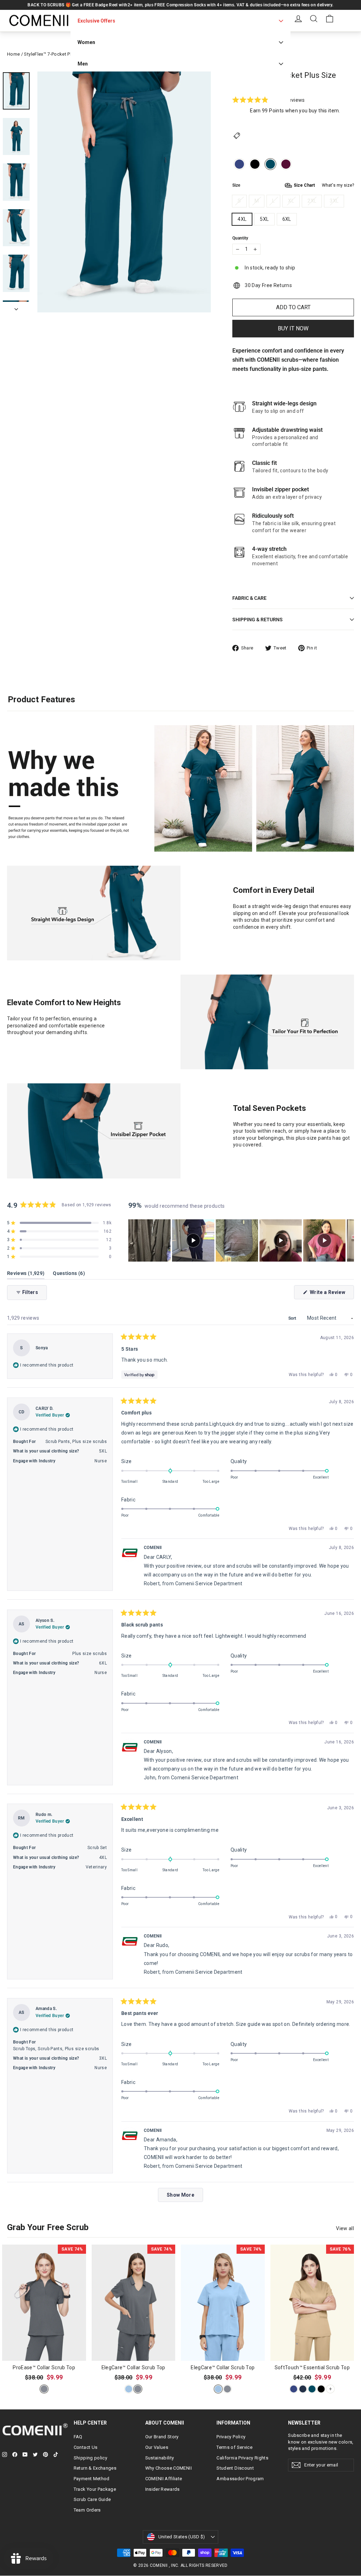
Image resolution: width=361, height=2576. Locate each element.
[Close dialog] (309, 1186)
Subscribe (249, 1323)
